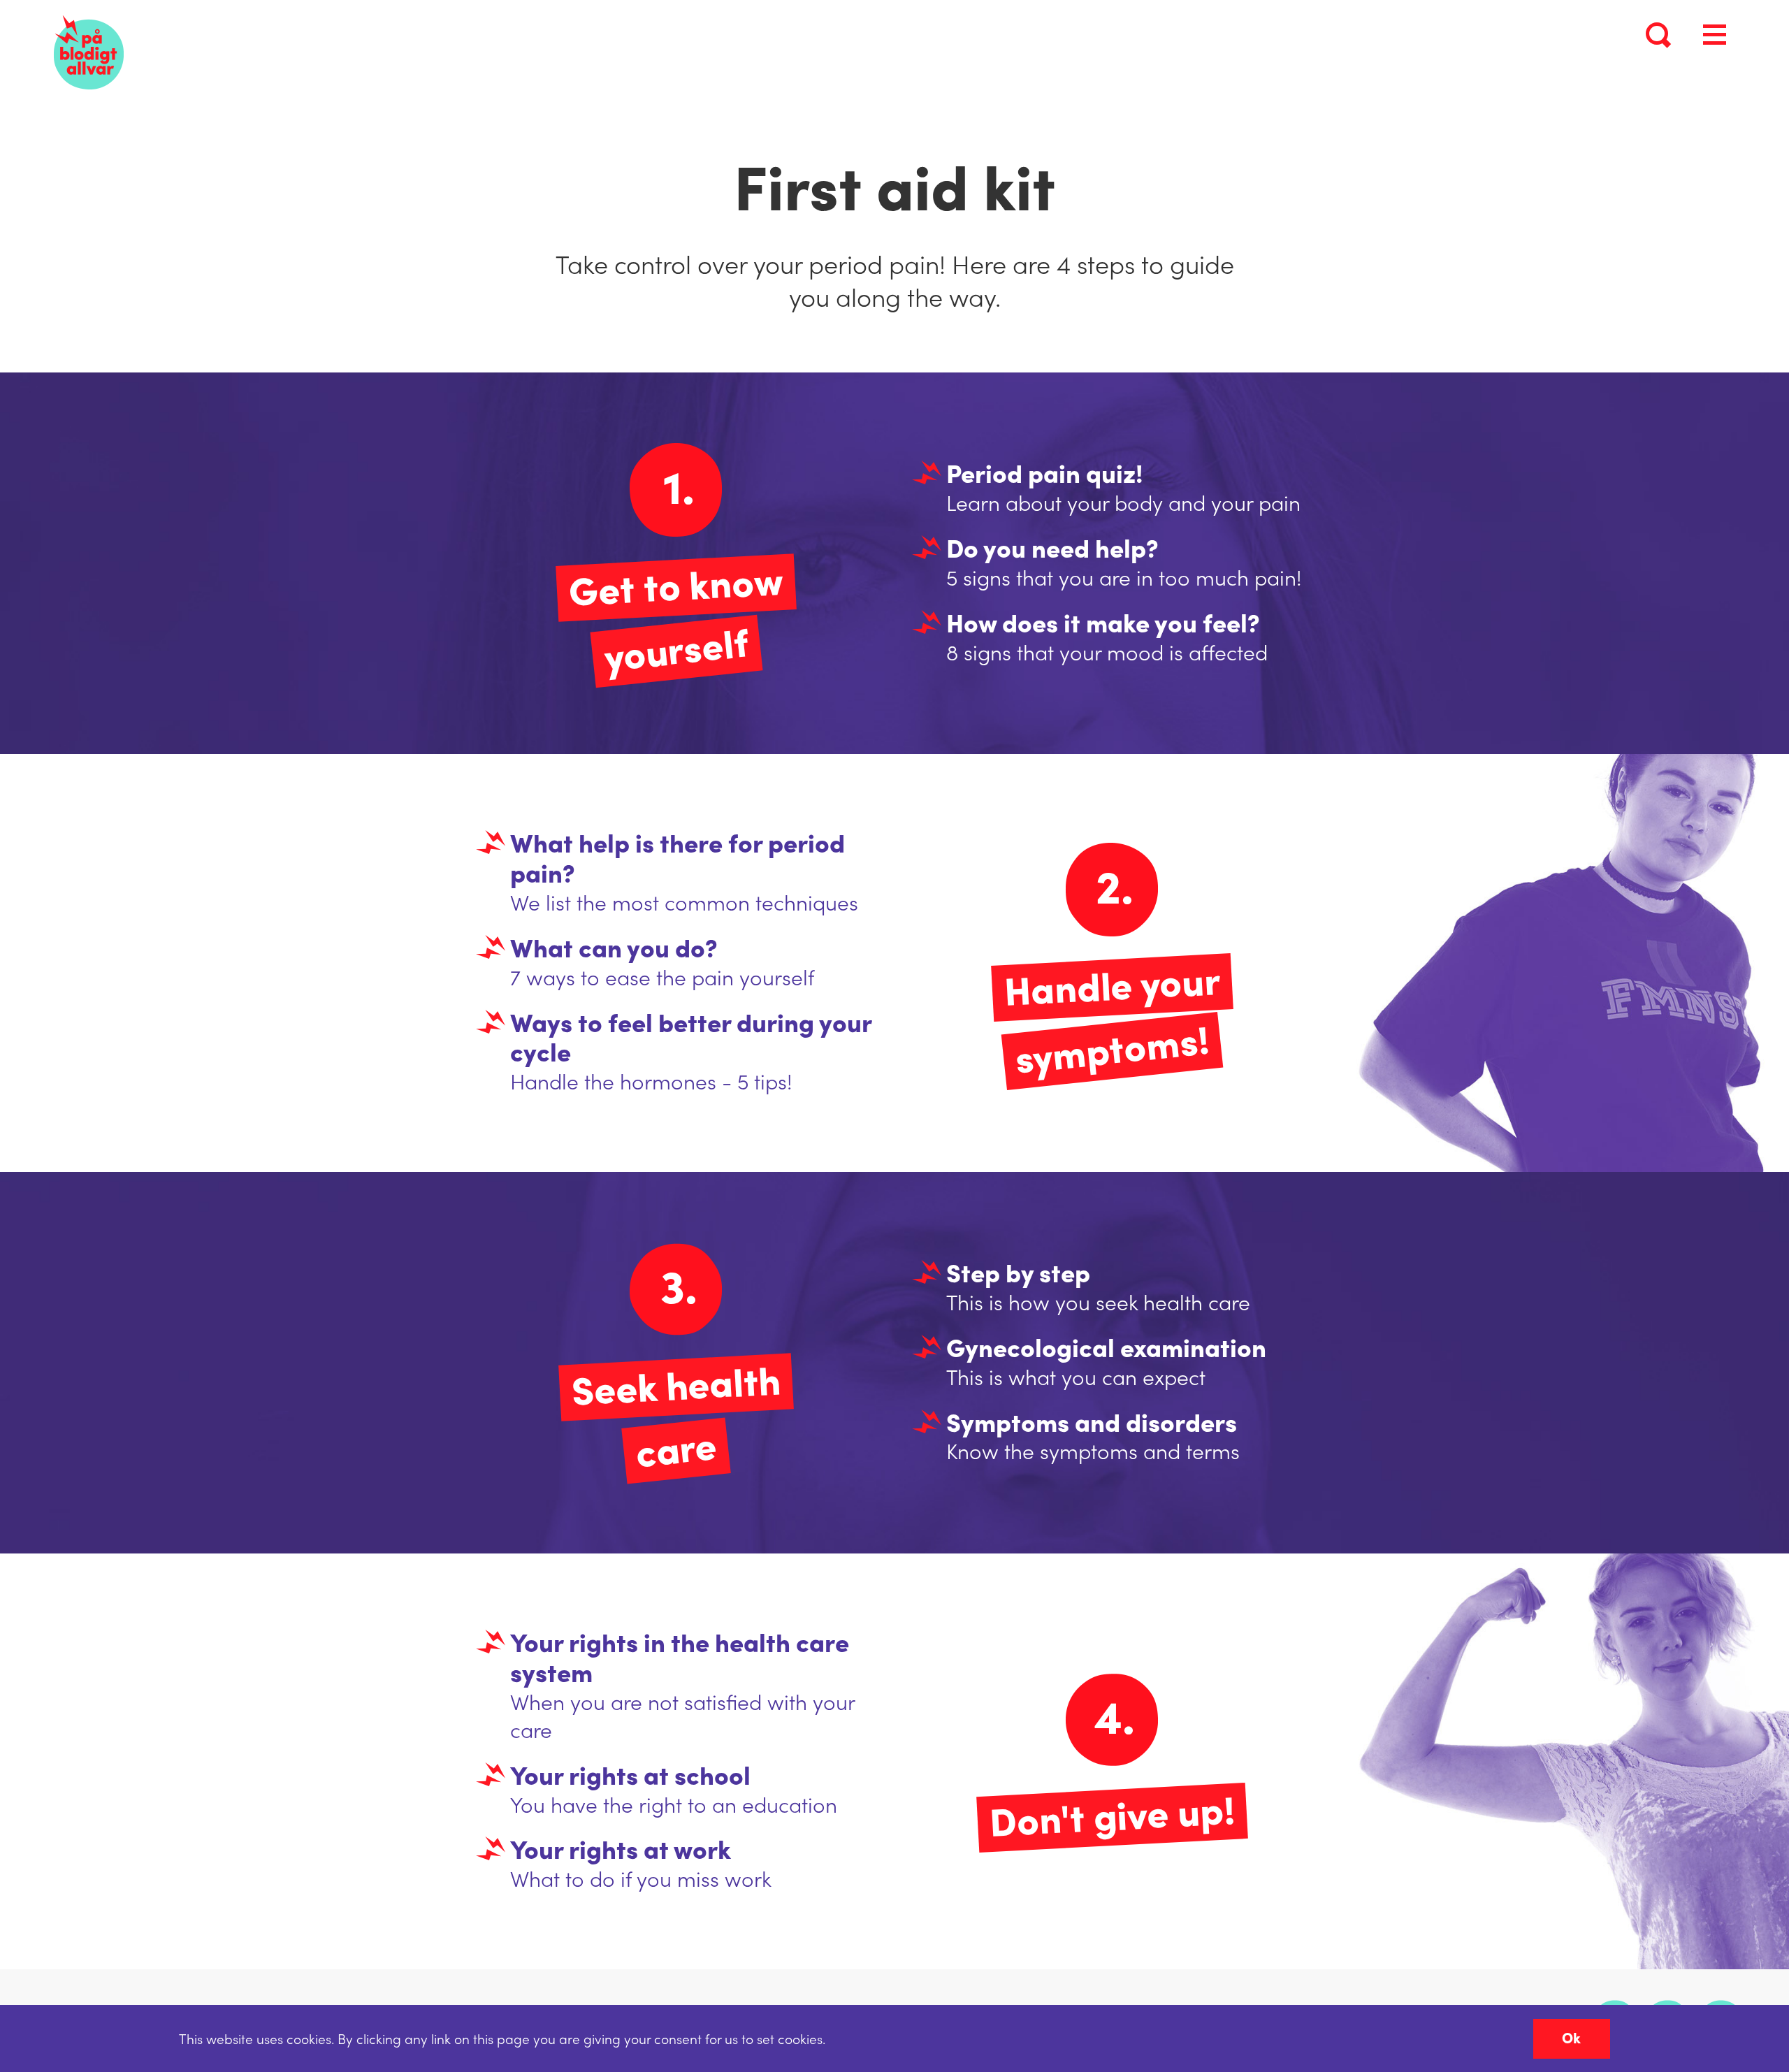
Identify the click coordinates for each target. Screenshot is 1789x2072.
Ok (1571, 2037)
